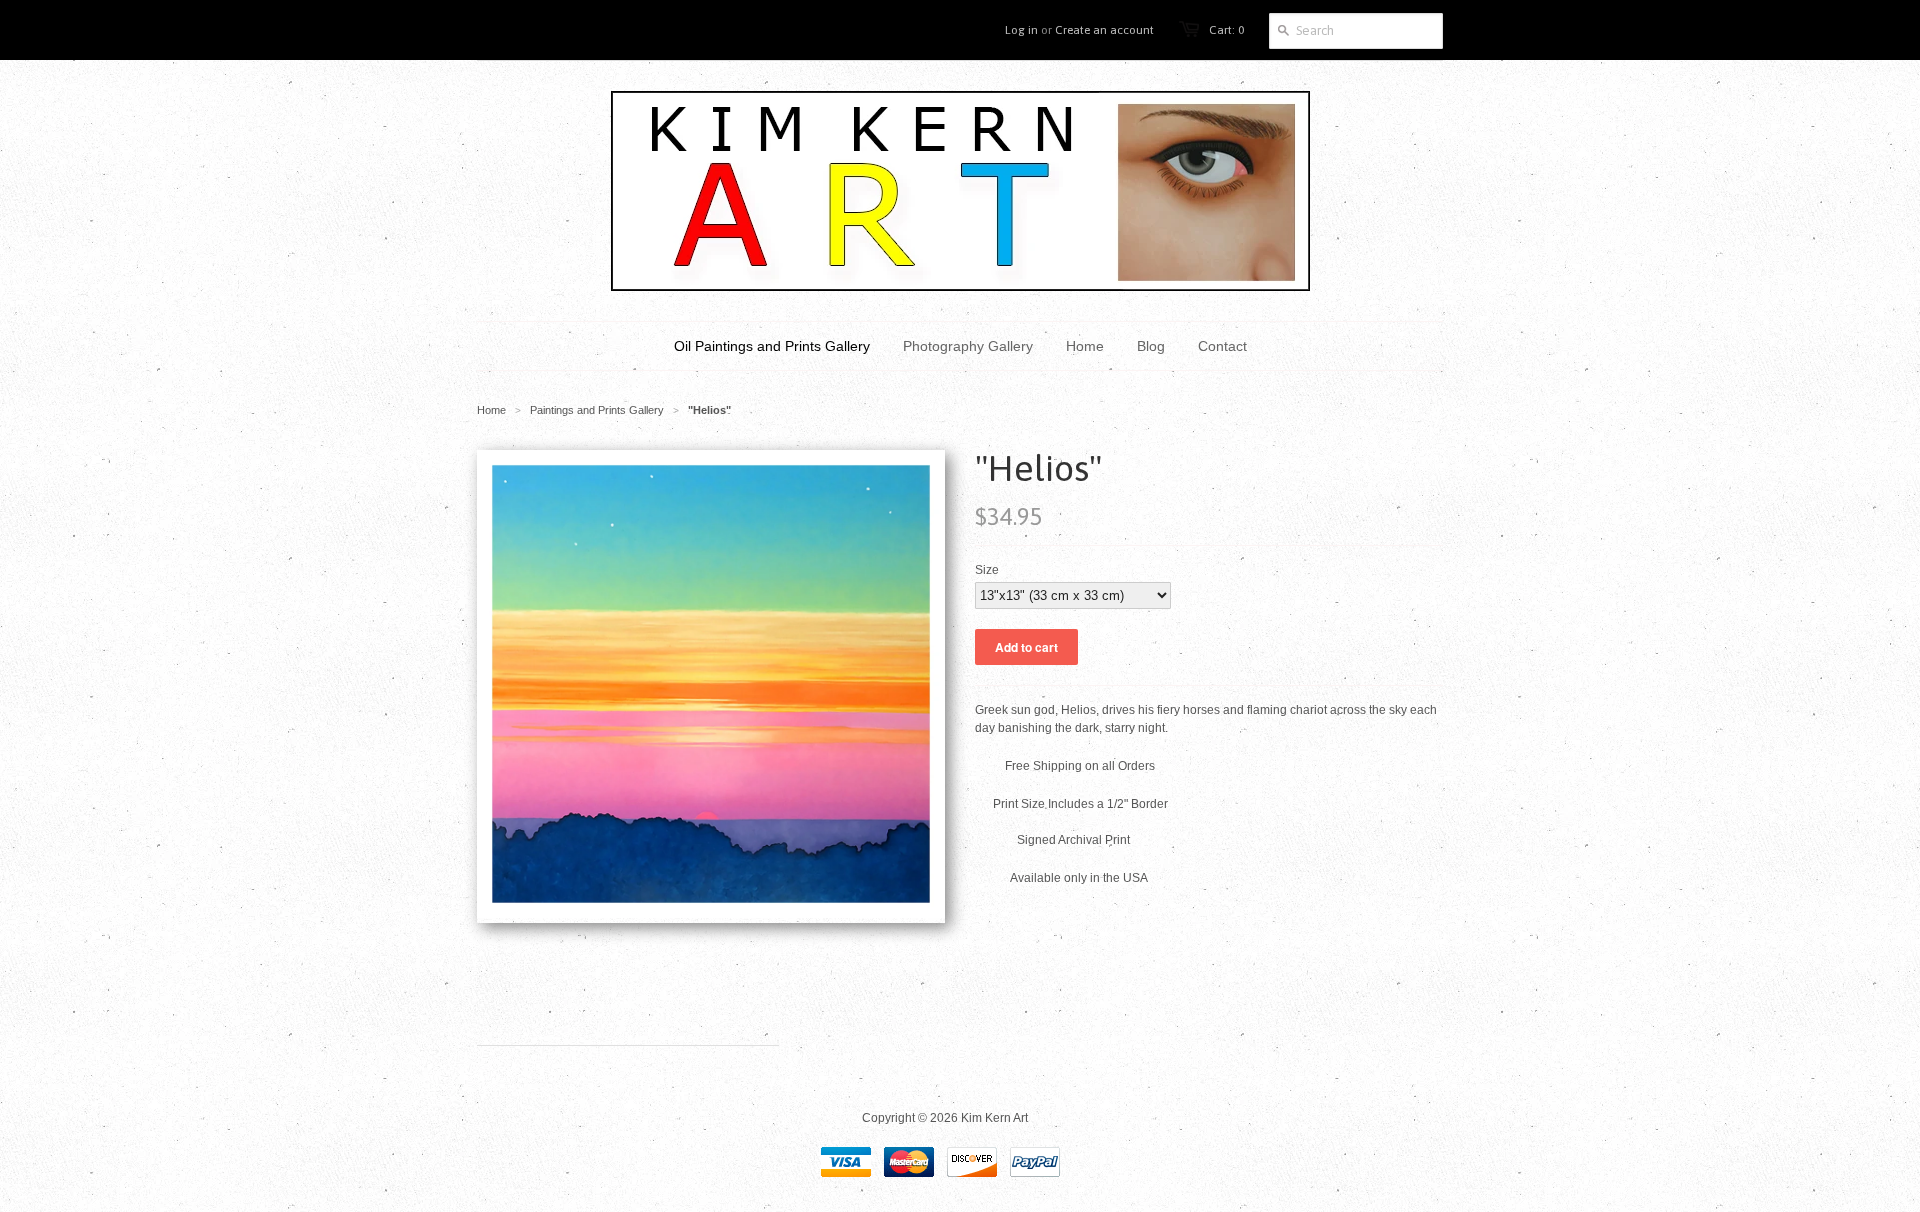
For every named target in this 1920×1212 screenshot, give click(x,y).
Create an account (1104, 30)
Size (987, 570)
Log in (1021, 30)
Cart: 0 (1226, 30)
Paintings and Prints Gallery (597, 410)
